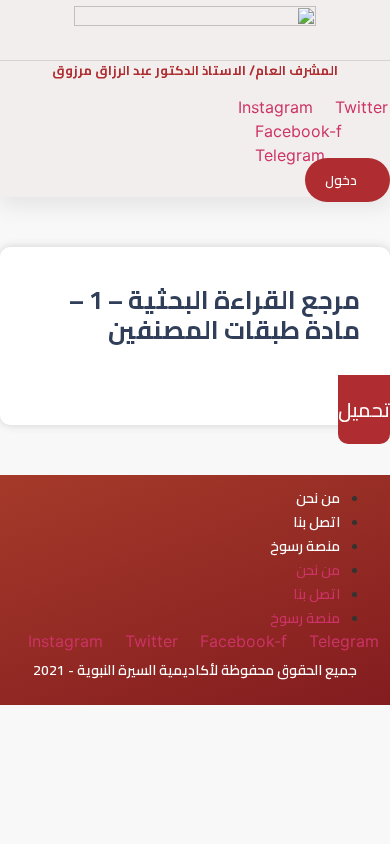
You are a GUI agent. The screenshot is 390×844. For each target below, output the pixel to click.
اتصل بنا (316, 522)
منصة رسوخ (305, 546)
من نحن (318, 498)
